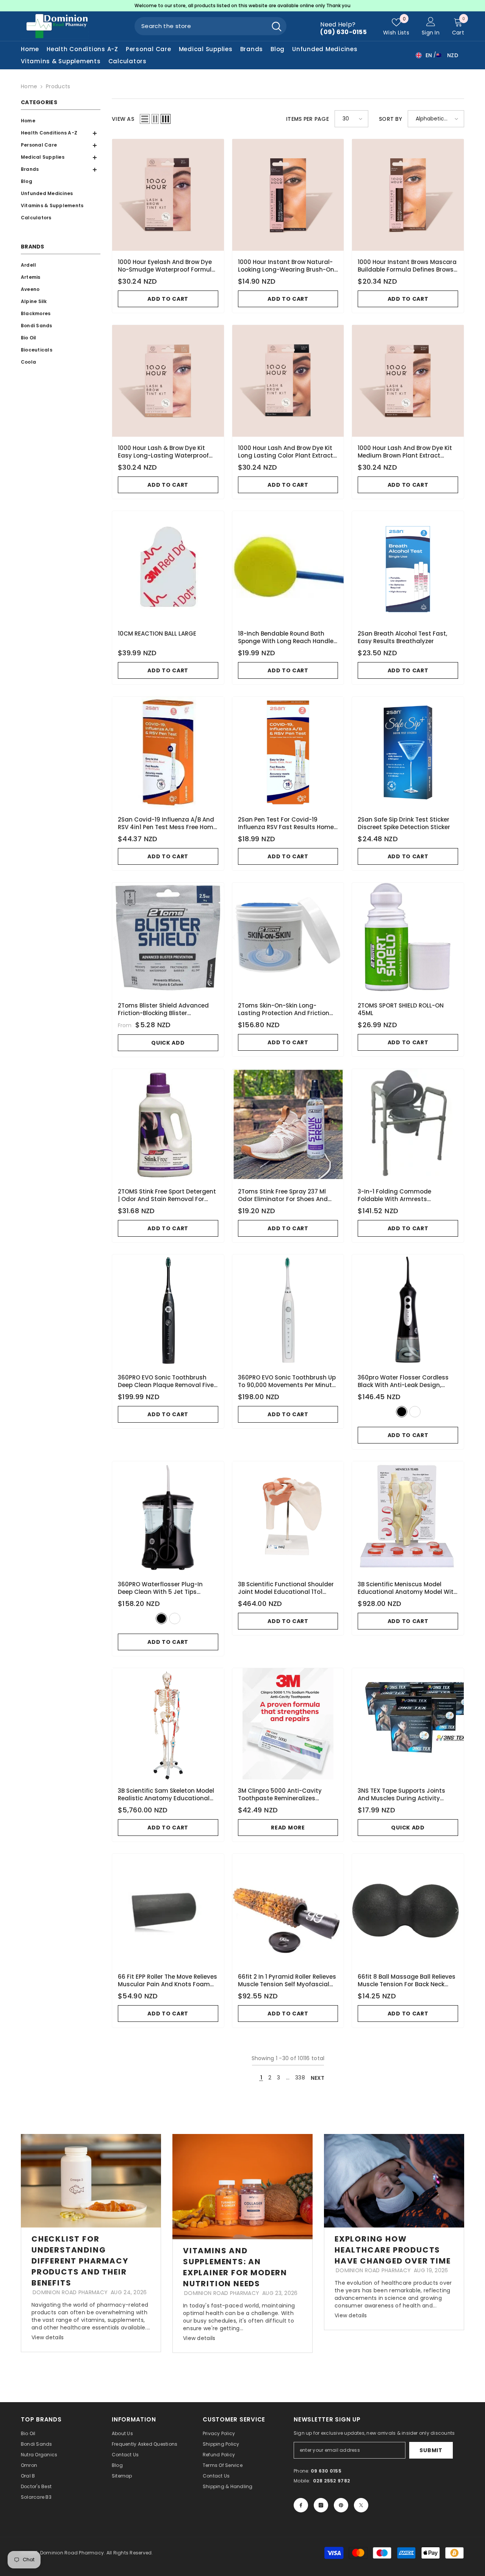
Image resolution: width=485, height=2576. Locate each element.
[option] (242, 6)
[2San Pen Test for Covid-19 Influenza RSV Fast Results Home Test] (288, 752)
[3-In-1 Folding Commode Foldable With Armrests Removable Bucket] (408, 1125)
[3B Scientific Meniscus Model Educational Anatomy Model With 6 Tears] (408, 1517)
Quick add (168, 1043)
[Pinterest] (341, 2505)
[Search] (210, 26)
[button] (59, 145)
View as (123, 119)
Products (58, 86)
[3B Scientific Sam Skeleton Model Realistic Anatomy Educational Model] (168, 1724)
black (402, 1412)
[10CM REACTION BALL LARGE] (168, 567)
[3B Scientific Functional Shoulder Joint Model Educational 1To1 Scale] (288, 1517)
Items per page (307, 119)
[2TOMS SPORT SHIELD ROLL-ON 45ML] (408, 938)
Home (29, 86)
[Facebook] (301, 2505)
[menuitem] (59, 121)
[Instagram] (321, 2505)
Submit (431, 2450)
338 (300, 2078)
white (415, 1412)
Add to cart (168, 299)
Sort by (390, 119)
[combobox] (201, 26)
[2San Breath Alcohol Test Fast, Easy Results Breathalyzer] (408, 567)
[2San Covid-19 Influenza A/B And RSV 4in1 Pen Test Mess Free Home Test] (168, 752)
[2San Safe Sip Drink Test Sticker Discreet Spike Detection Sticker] (408, 752)
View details (48, 2337)
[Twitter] (361, 2505)
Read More (288, 1828)
